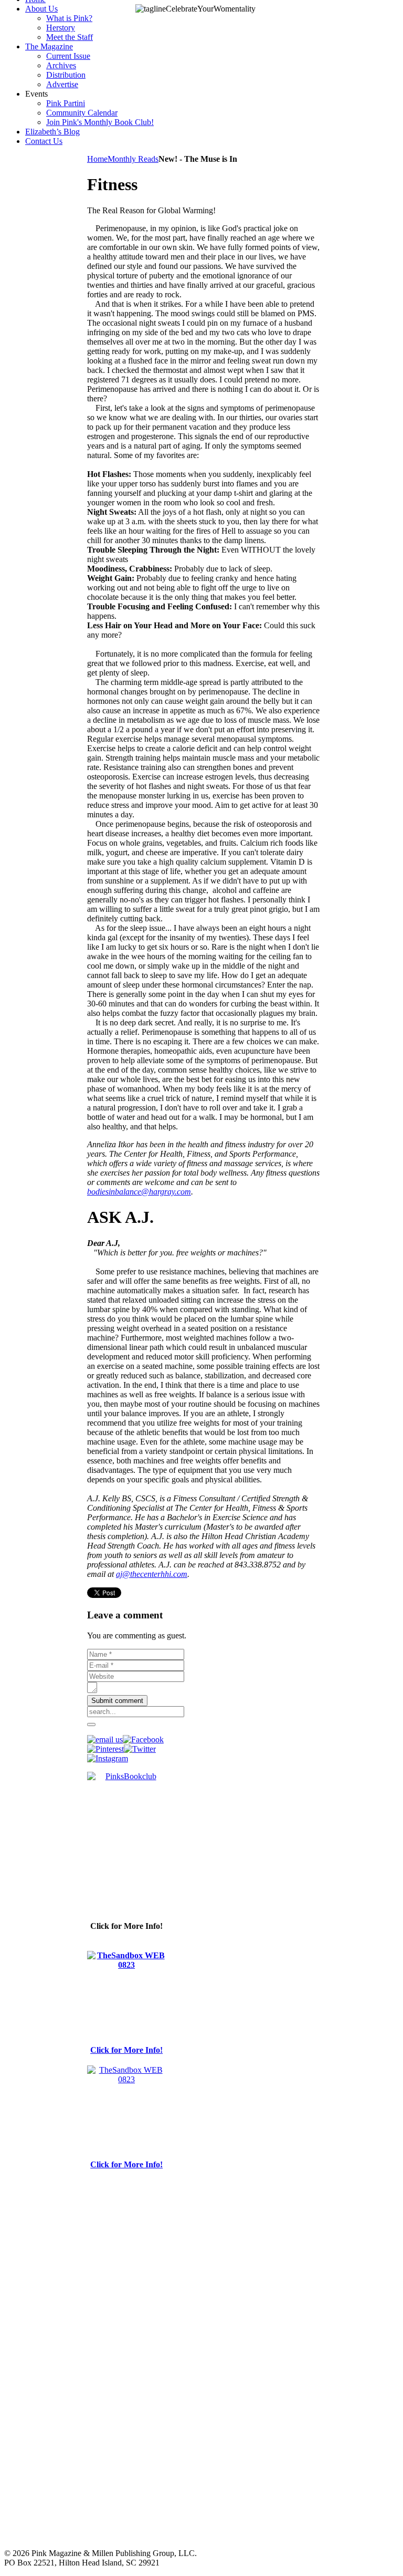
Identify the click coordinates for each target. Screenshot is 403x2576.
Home (97, 159)
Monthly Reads (133, 159)
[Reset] (91, 1725)
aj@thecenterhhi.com (152, 1574)
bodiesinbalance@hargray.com (139, 1192)
